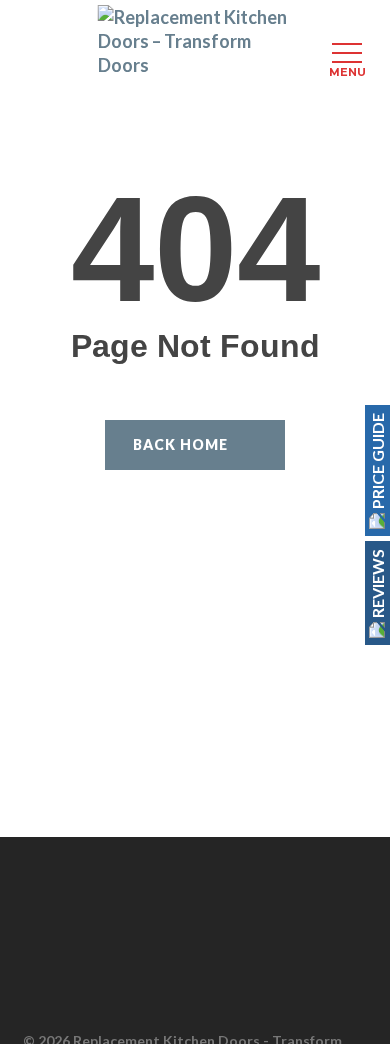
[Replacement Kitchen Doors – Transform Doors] (195, 41)
